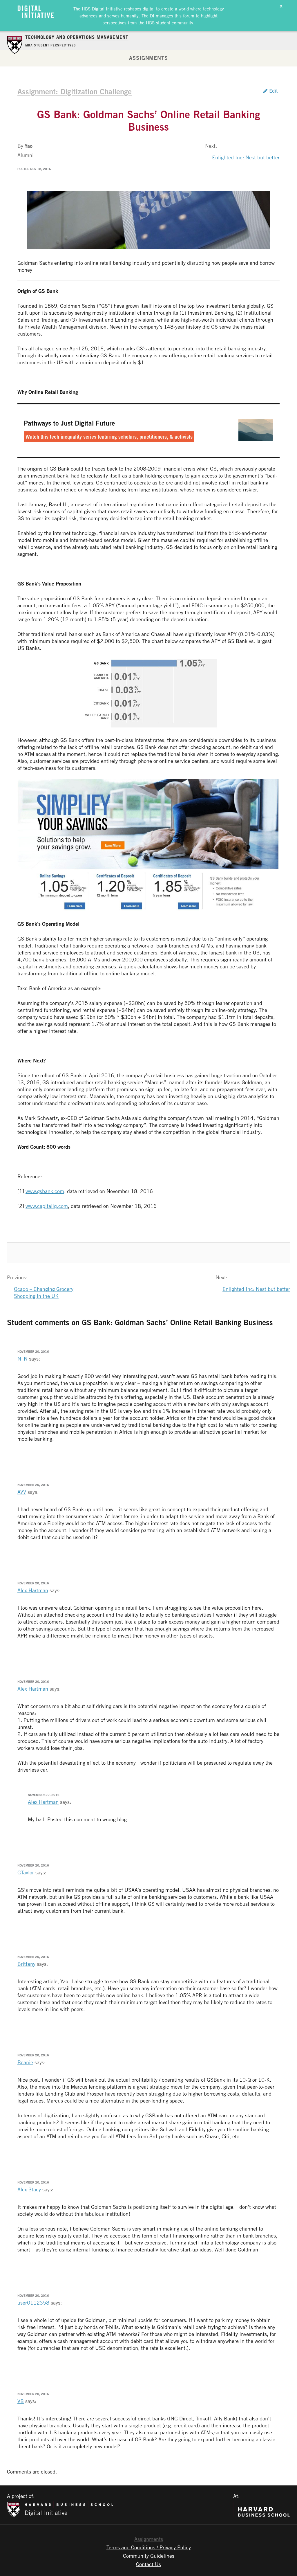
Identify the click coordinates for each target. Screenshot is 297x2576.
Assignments (148, 58)
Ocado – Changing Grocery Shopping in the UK (44, 1292)
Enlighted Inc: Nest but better (246, 157)
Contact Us (148, 2564)
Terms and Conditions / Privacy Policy (149, 2547)
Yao (29, 146)
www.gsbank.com (45, 1191)
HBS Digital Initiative (102, 9)
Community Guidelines (149, 2556)
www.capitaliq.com (47, 1206)
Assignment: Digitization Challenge (75, 91)
